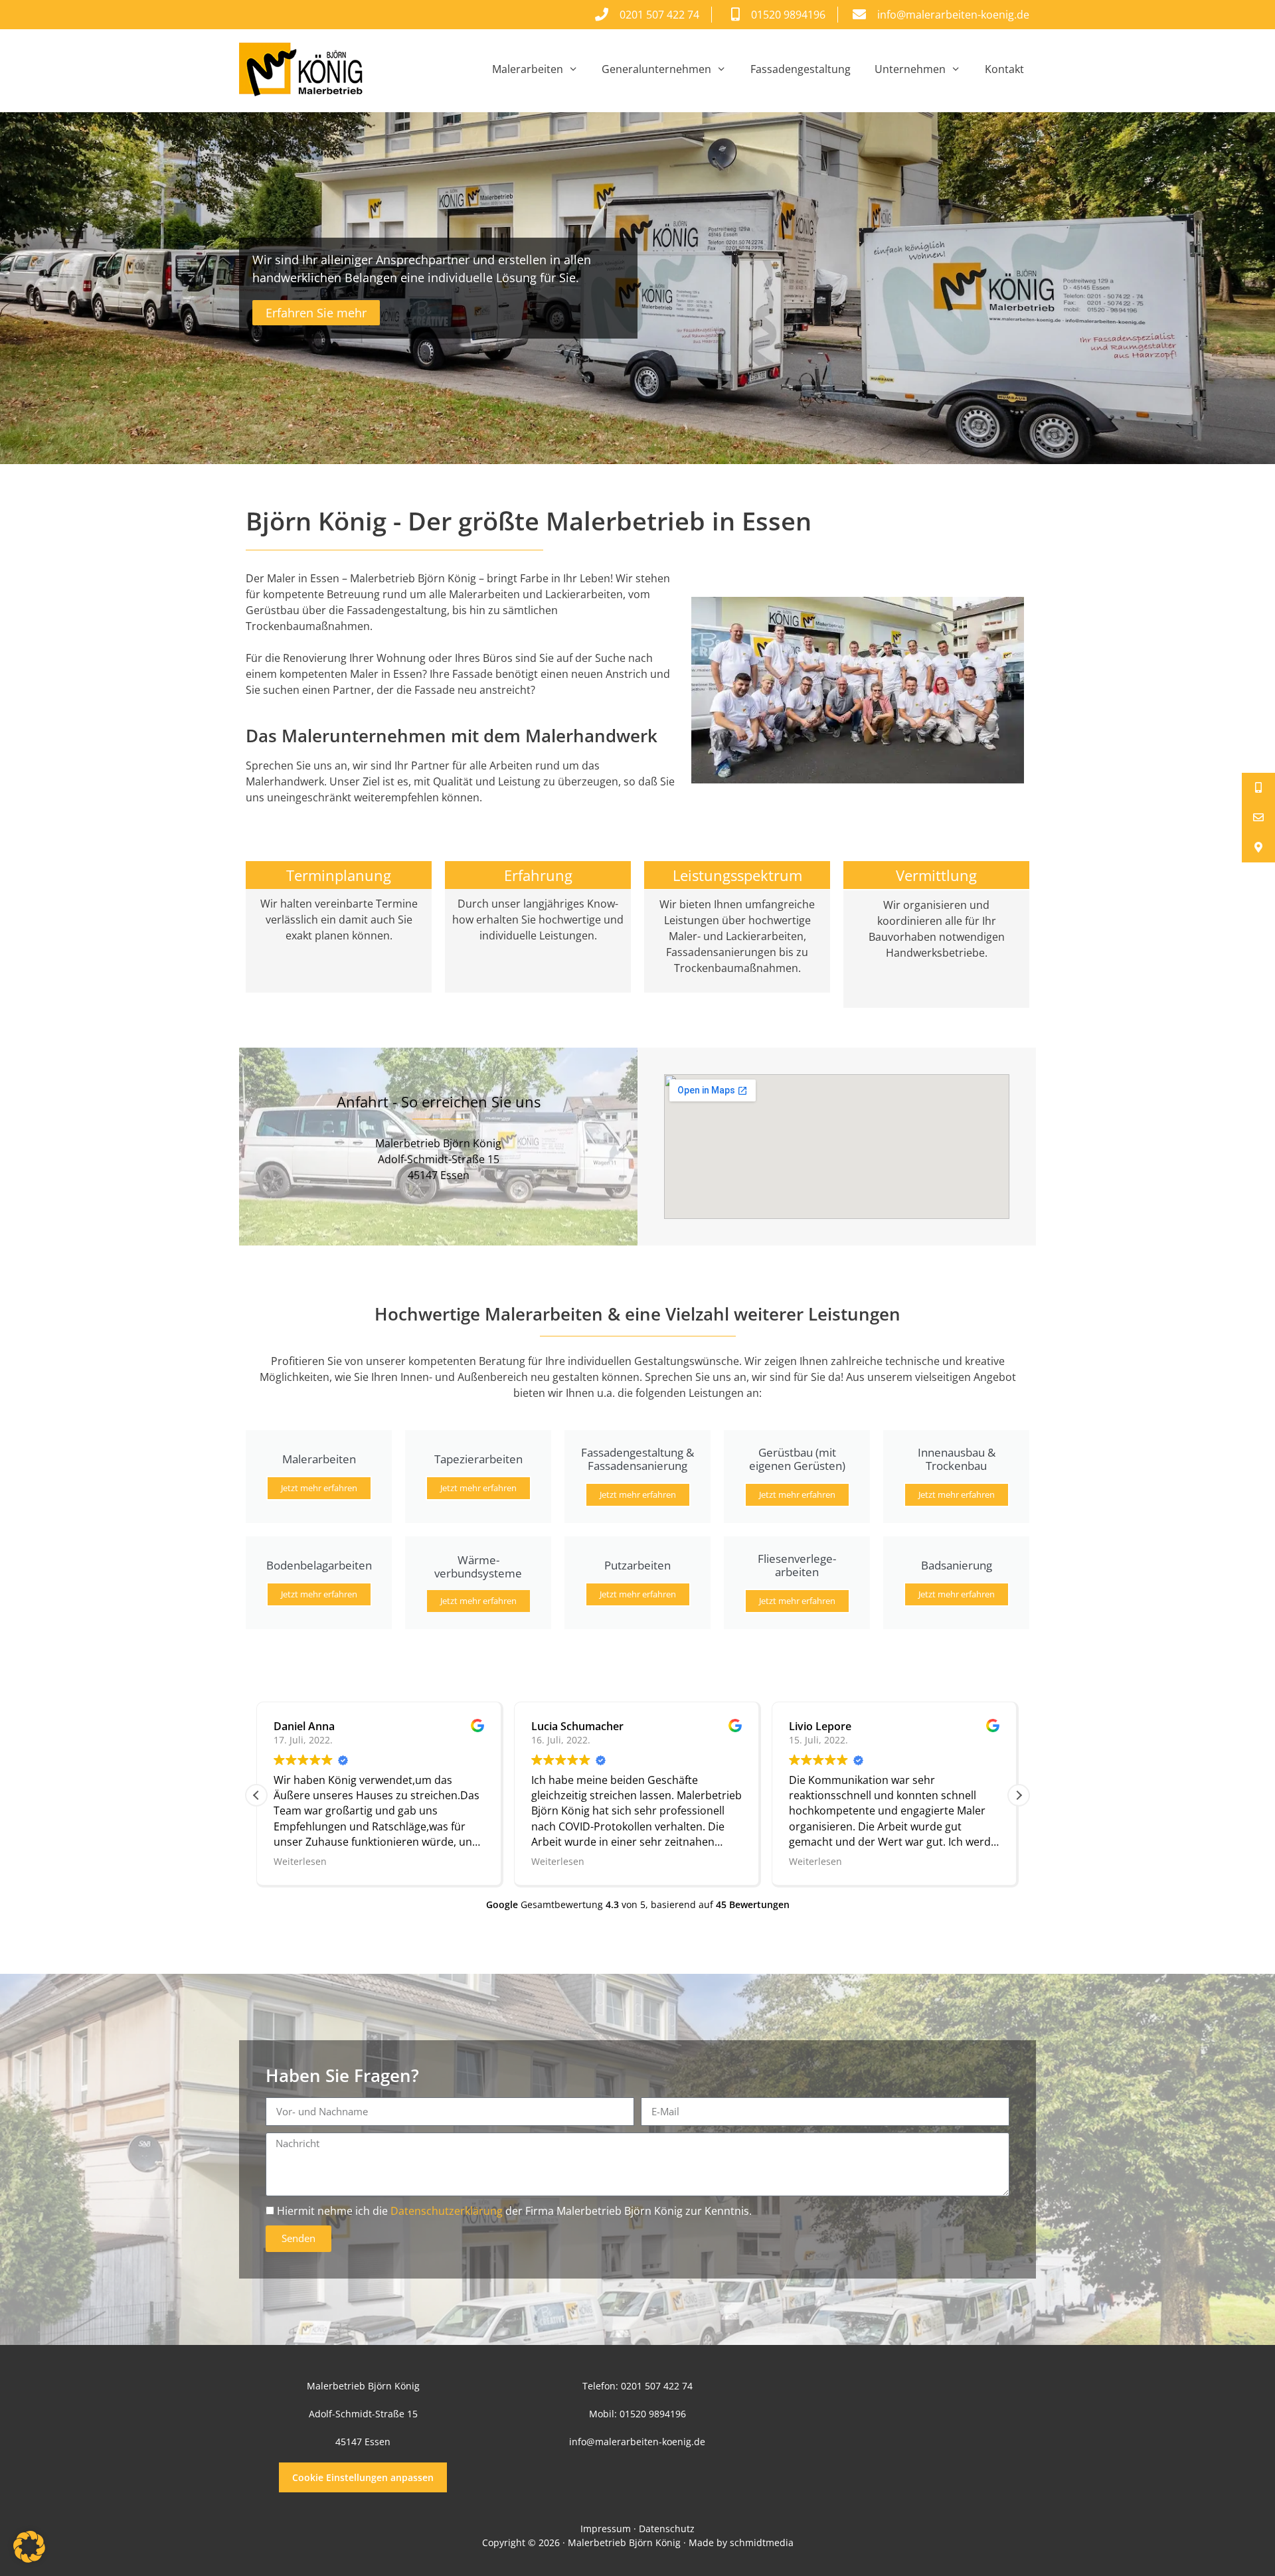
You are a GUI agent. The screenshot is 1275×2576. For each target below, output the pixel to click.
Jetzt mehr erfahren (319, 1488)
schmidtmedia (762, 2542)
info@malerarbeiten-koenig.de (637, 2442)
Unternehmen (910, 69)
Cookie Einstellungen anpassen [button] (363, 2477)
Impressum (606, 2529)
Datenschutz (667, 2529)
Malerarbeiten (528, 69)
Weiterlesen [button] (300, 1861)
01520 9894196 (653, 2414)
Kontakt (1004, 69)
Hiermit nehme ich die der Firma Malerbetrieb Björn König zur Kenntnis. (514, 2211)
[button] (1019, 1795)
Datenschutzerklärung (447, 2211)
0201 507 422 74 (657, 2386)
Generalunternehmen (656, 69)
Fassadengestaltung (801, 69)
